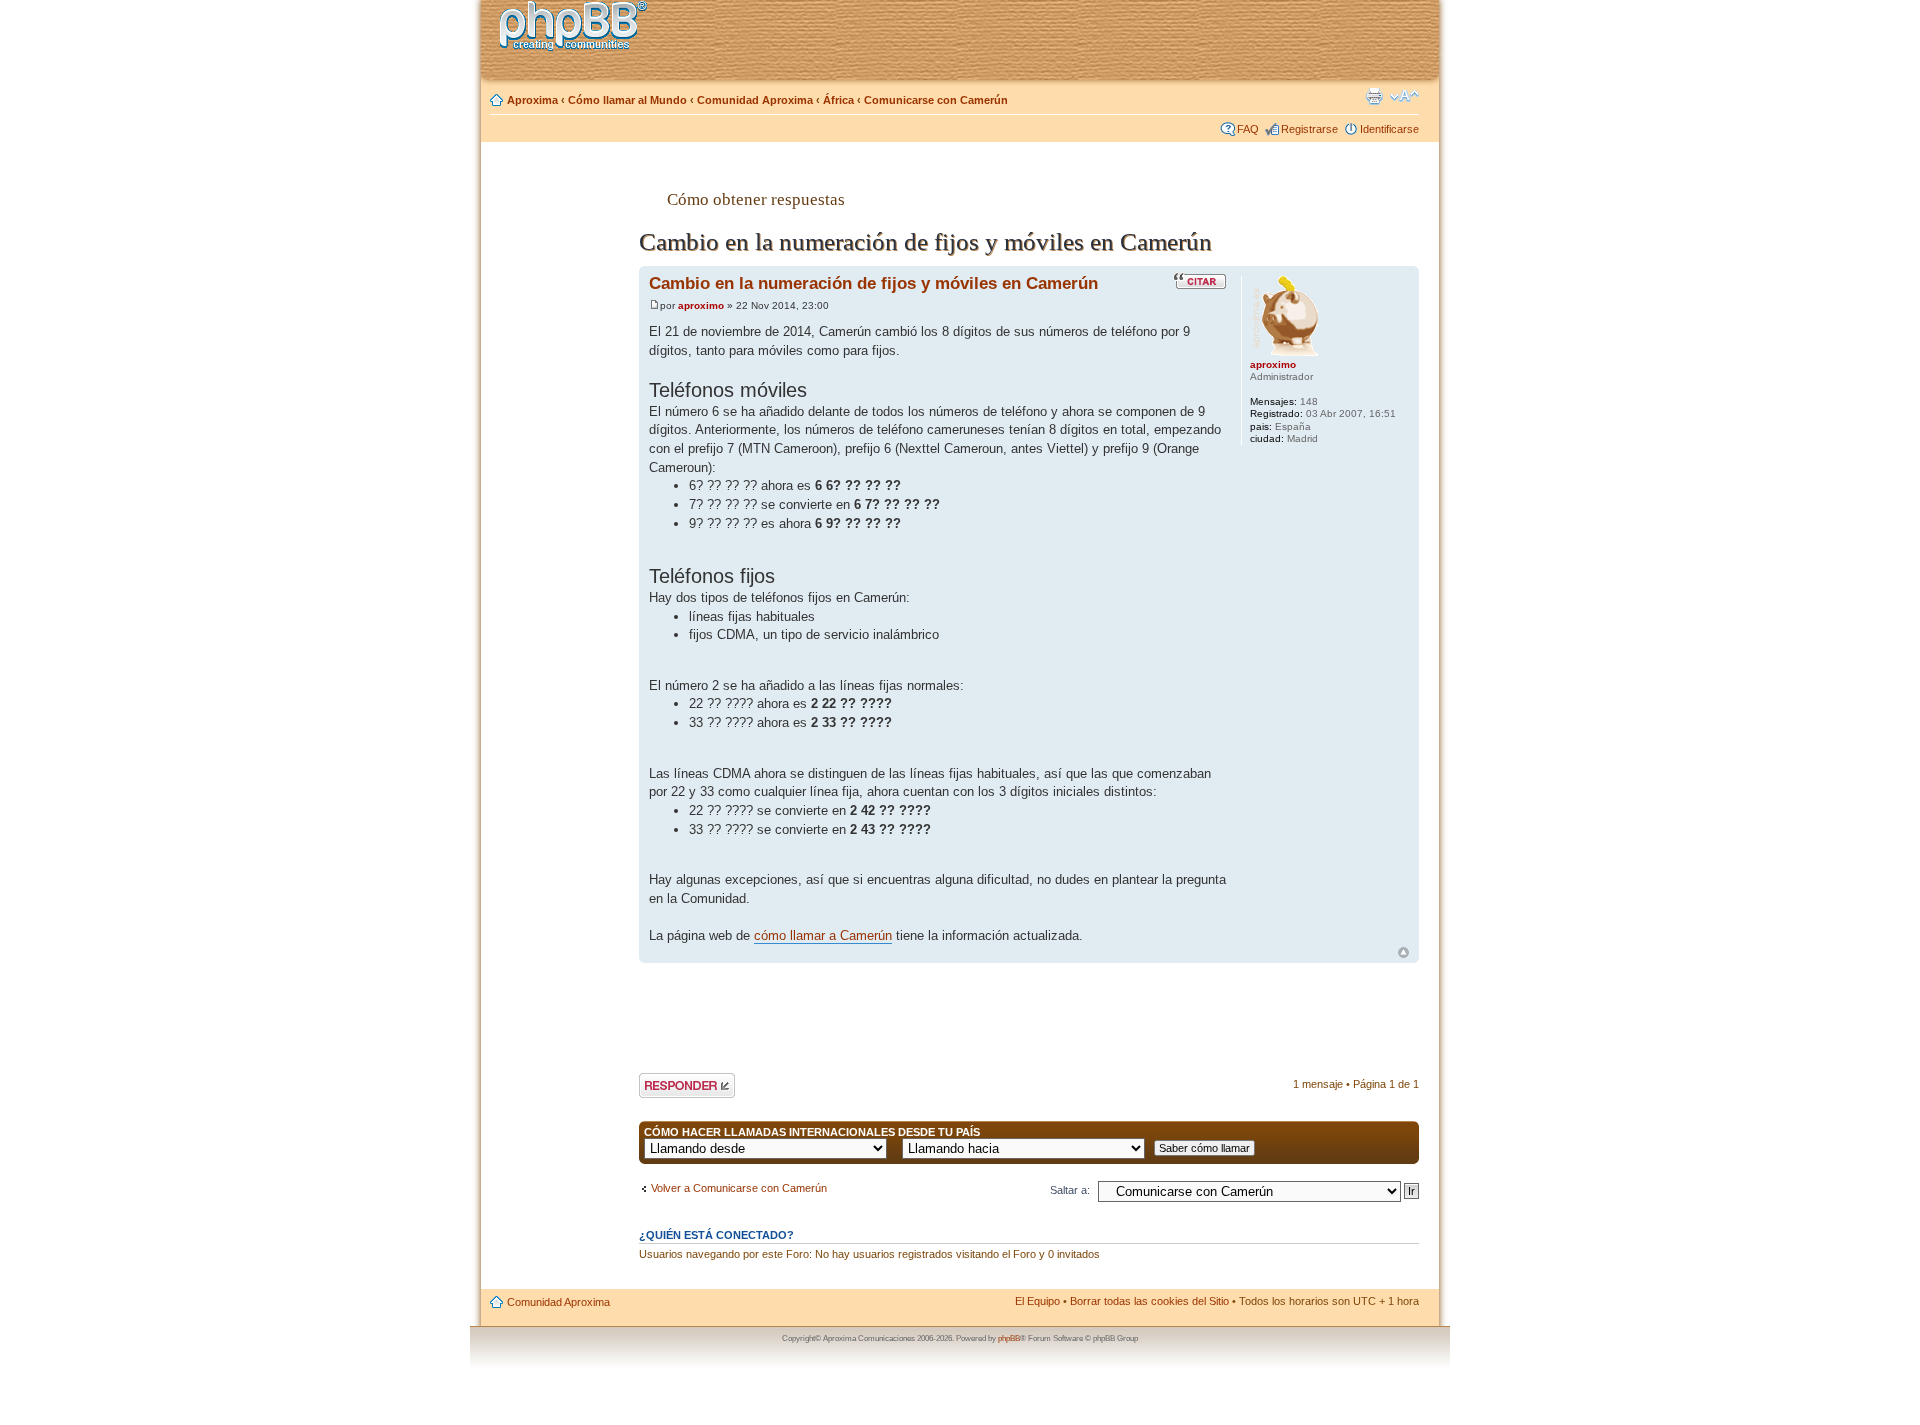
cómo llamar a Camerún (823, 935)
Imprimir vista (1374, 96)
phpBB (1009, 1338)
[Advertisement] (561, 473)
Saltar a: (1070, 1190)
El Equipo (1037, 1301)
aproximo (701, 305)
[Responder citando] (1200, 281)
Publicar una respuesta (669, 1085)
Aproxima (532, 100)
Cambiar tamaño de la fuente (1404, 96)
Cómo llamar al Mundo (627, 100)
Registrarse (1309, 129)
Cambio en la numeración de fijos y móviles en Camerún (873, 283)
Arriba (1403, 952)
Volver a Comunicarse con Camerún (739, 1188)
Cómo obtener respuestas (756, 199)
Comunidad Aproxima (755, 100)
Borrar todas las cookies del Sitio (1149, 1301)
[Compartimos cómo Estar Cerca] (579, 28)
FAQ (1248, 129)
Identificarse (1389, 129)
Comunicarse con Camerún (936, 100)
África (838, 100)
